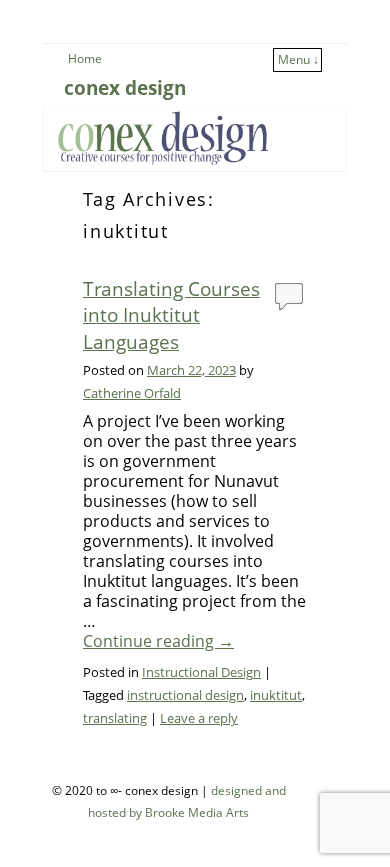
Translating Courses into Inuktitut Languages (171, 315)
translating (115, 718)
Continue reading (158, 642)
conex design (125, 87)
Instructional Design (201, 672)
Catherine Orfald (132, 393)
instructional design (185, 695)
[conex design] (195, 136)
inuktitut (276, 695)
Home (85, 58)
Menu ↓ (298, 59)
